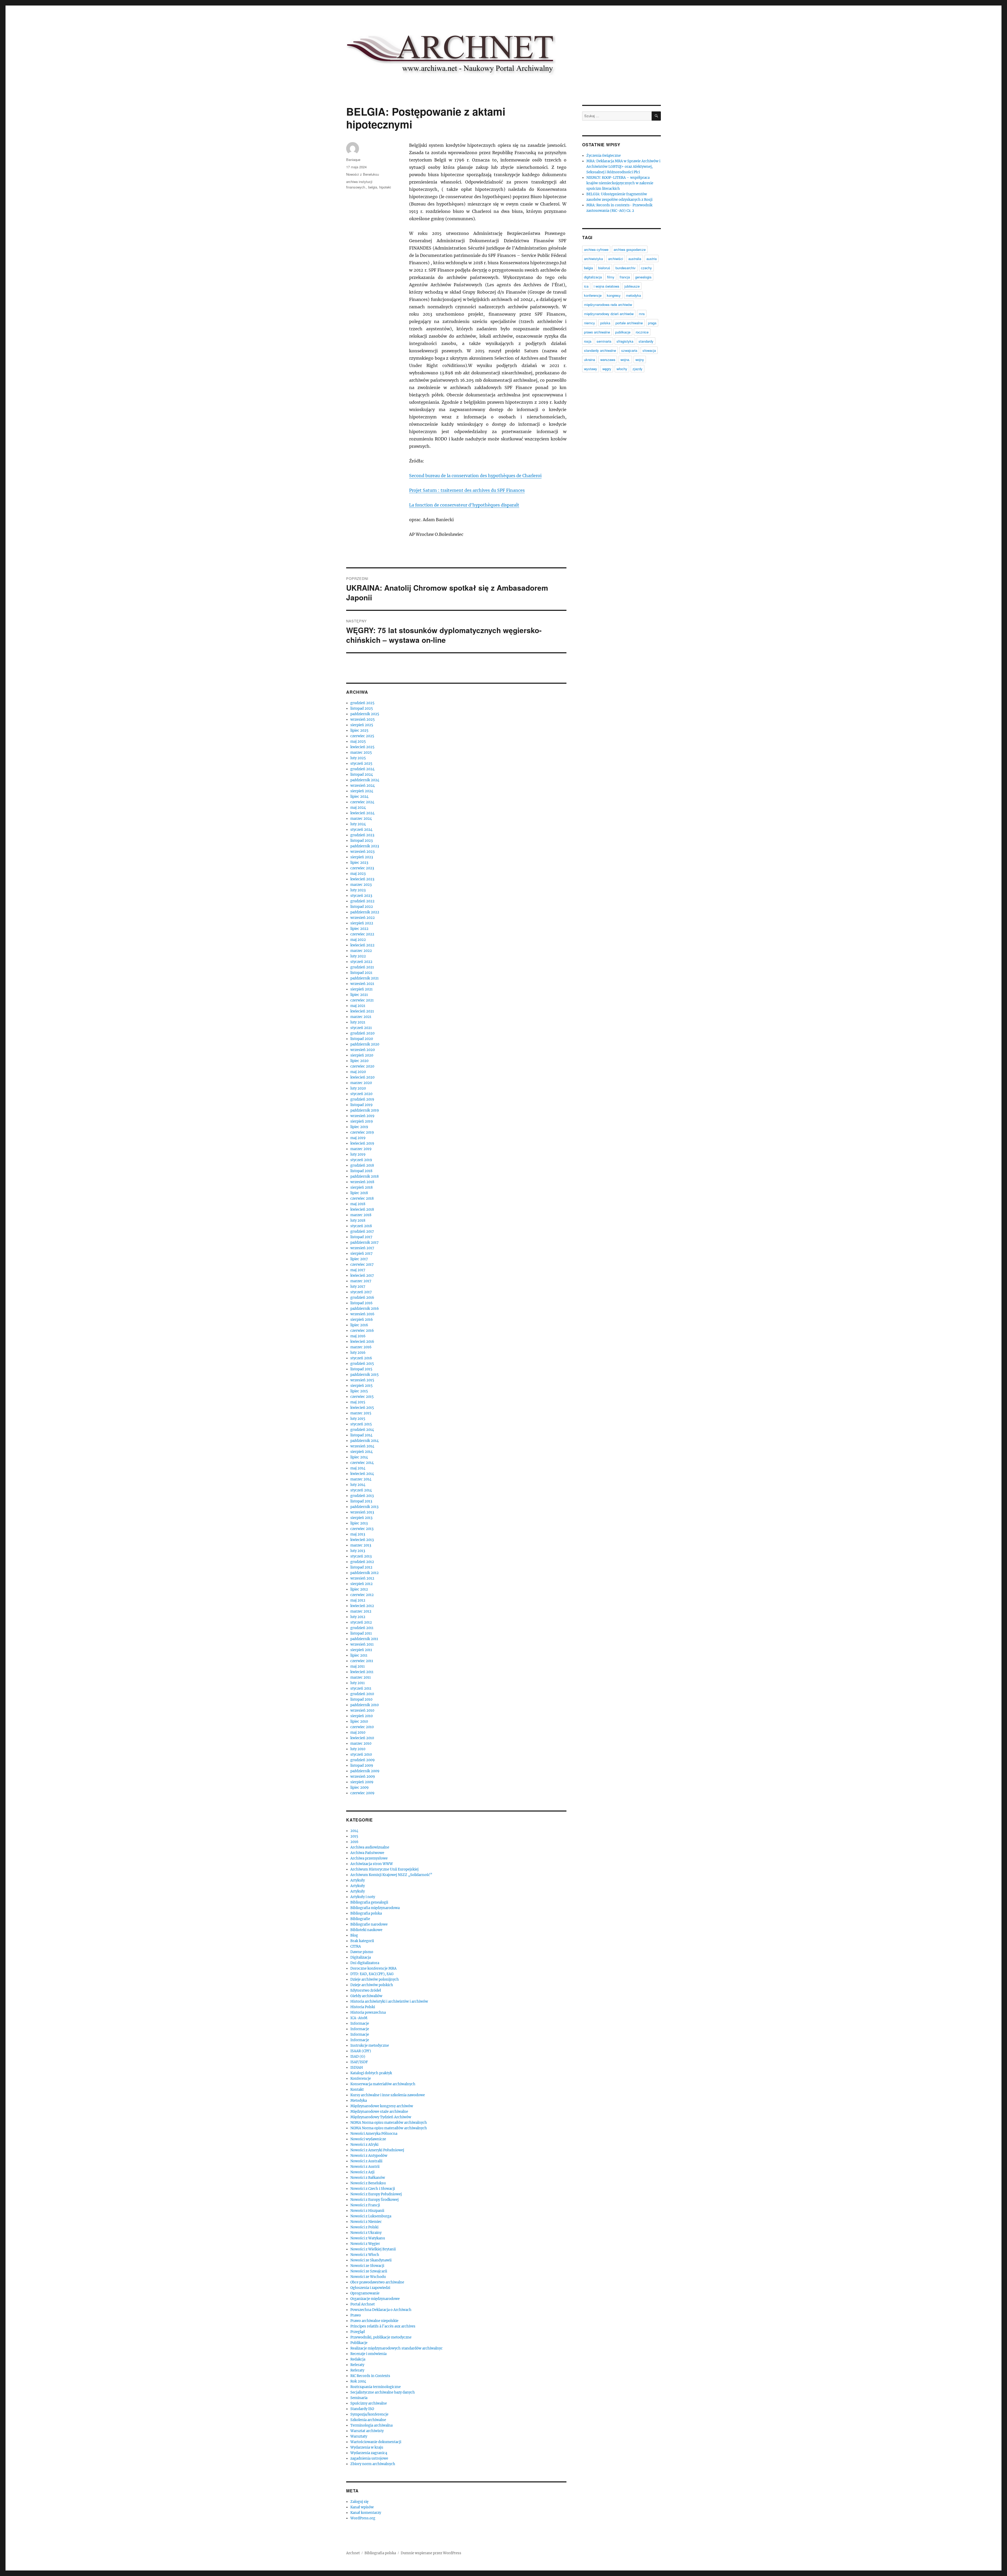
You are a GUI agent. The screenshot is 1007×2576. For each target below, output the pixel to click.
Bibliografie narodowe (369, 1924)
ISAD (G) (358, 2057)
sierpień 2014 (361, 1452)
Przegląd (358, 2332)
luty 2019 (358, 1154)
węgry (607, 369)
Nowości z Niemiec (366, 2222)
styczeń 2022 (361, 962)
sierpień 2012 (361, 1584)
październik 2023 (365, 846)
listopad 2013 (361, 1501)
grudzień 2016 (362, 1298)
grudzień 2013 (362, 1496)
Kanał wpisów (362, 2507)
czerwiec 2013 (362, 1529)
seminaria (604, 341)
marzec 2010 (361, 1744)
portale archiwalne (629, 323)
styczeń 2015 (361, 1424)
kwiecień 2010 (362, 1738)
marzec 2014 (361, 1479)
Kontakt (357, 2090)
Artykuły (358, 1880)
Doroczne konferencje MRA (373, 1968)
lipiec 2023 (359, 863)
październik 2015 (365, 1375)
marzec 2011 (361, 1677)
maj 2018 (358, 1204)
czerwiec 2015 (362, 1397)
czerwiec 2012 (362, 1595)
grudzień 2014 (362, 1430)
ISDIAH (357, 2068)
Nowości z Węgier (365, 2244)
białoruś (604, 268)
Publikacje (359, 2343)
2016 (354, 1842)
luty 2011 (358, 1683)
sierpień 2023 (362, 857)
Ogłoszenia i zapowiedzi (370, 2288)
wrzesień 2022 (363, 918)
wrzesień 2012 (362, 1578)
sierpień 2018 (361, 1187)
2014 (354, 1831)
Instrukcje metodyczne (370, 2046)
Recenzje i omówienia (368, 2354)
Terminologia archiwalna (371, 2425)
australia (635, 259)
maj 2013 (358, 1534)
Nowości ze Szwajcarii (369, 2271)
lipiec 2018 (359, 1193)
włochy (622, 369)
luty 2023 (358, 890)
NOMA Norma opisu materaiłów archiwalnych (389, 2123)
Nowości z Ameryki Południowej (377, 2150)
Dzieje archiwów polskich (372, 1985)
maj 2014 (358, 1468)
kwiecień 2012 (362, 1606)
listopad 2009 (362, 1766)
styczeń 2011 (361, 1688)
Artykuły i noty (363, 1897)
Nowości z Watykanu (368, 2238)
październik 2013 (364, 1507)
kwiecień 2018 (362, 1209)
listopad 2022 (362, 907)
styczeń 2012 (361, 1622)
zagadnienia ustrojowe (369, 2458)
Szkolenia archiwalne (368, 2420)
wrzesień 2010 (362, 1710)
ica (586, 286)
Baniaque (353, 160)
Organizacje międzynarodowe (375, 2299)
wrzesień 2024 (363, 786)
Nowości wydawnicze (368, 2139)
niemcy (590, 323)
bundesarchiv (626, 268)
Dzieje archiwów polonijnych (375, 1979)
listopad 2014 (361, 1435)
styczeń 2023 (361, 896)
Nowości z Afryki (364, 2145)
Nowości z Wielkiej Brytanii (373, 2249)
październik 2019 (365, 1110)
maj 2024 (358, 808)
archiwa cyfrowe (596, 249)
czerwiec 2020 (362, 1066)
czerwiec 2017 (362, 1265)
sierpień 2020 (362, 1055)
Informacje (360, 2023)
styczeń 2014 (361, 1490)
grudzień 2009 (363, 1760)
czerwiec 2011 (362, 1661)
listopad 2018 (361, 1171)
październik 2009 (365, 1771)
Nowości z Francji (365, 2205)
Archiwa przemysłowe (369, 1858)
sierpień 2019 (362, 1121)
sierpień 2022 (362, 923)
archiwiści (616, 259)
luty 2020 (358, 1088)
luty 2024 (358, 824)
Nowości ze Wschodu (368, 2277)
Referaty (357, 2365)
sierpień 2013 (361, 1518)
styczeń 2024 (361, 830)
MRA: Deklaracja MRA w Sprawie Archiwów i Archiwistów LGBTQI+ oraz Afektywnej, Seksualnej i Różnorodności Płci (623, 167)
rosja (588, 341)
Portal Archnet (363, 2304)
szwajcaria (629, 350)
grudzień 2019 (362, 1099)
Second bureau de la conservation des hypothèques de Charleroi (475, 476)
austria (652, 259)
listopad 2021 (361, 973)
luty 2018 (358, 1220)
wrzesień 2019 (362, 1116)
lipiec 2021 (359, 995)
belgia (373, 187)
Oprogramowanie (365, 2293)
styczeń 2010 (361, 1755)
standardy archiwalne (600, 350)
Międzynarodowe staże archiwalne (379, 2112)
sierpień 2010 (361, 1716)
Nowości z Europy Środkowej (374, 2200)
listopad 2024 (362, 775)
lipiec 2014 (359, 1457)
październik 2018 (365, 1176)
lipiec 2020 (359, 1061)
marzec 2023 (361, 885)
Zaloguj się (359, 2502)
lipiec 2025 (359, 731)
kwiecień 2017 (362, 1276)
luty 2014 (358, 1485)
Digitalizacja (361, 1957)
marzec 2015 (361, 1413)
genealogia (643, 277)
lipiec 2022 (359, 929)
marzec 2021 (361, 1017)
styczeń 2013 (361, 1556)
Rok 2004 (358, 2381)
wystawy (591, 369)
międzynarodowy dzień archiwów (609, 314)
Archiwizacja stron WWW (372, 1864)
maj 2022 (358, 940)
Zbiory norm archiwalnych (373, 2464)
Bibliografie (360, 1919)
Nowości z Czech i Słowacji (373, 2189)
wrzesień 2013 (362, 1512)
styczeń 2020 (361, 1094)
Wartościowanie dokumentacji (376, 2442)
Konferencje (361, 2079)
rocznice (642, 332)
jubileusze (632, 286)
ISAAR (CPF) (361, 2051)
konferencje (593, 295)
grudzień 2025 (362, 703)
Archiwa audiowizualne (370, 1847)
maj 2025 (358, 742)
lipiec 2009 (360, 1788)
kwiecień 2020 (362, 1077)
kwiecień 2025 (362, 747)
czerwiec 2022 (362, 934)
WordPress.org (363, 2518)
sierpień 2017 (361, 1254)
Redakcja (358, 2359)
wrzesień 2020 (363, 1050)
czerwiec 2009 (362, 1793)
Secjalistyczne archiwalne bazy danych (383, 2392)
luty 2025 (358, 758)
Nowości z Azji (362, 2172)
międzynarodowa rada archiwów (608, 305)
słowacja (649, 350)
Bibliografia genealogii (369, 1902)
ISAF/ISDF (359, 2062)
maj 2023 (358, 874)
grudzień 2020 (362, 1033)
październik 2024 (365, 780)
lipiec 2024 (359, 797)
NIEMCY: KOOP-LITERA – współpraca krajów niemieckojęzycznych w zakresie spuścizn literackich (620, 183)
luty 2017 (358, 1287)
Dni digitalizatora (365, 1963)
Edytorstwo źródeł (366, 1990)
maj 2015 (358, 1402)
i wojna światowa (606, 286)
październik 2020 (365, 1044)
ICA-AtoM (359, 2018)
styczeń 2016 (361, 1358)
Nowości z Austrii (365, 2167)
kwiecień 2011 (362, 1672)
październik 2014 (365, 1441)
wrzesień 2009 (363, 1777)
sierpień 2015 (361, 1386)
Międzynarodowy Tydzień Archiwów (381, 2117)
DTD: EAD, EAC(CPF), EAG (372, 1974)
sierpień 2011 (361, 1650)
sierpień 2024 (362, 791)
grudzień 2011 (362, 1628)
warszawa (608, 360)
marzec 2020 (361, 1083)
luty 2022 (358, 956)
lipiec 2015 (359, 1391)
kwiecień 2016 (362, 1342)
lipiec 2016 (359, 1325)
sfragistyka (625, 341)
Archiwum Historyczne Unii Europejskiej (384, 1869)
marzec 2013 (361, 1545)
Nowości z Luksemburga (371, 2216)
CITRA (356, 1946)
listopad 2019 (361, 1105)
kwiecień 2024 (362, 813)
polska (605, 323)
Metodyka (359, 2101)
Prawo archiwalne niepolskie (374, 2321)
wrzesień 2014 (362, 1446)
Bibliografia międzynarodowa (375, 1908)
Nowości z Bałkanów (368, 2178)
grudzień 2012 (362, 1562)
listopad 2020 (362, 1039)
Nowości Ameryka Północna (374, 2134)
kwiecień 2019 (362, 1143)
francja (625, 277)
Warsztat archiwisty (367, 2431)
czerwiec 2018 (362, 1198)
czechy (646, 268)
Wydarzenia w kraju (367, 2447)
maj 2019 (358, 1138)
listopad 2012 (361, 1567)
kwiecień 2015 (362, 1408)
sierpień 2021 (361, 989)
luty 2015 (358, 1419)
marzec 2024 (361, 819)
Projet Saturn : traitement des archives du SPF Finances (467, 490)
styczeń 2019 (361, 1160)
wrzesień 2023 (362, 852)
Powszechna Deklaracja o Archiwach (381, 2310)
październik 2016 (365, 1309)
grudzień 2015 (362, 1364)
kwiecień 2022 (362, 945)
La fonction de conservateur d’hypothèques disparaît (464, 505)
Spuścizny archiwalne (369, 2403)
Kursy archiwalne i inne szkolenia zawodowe (388, 2095)
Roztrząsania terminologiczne (376, 2387)
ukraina (590, 360)
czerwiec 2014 (362, 1463)
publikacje (623, 332)
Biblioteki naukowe (366, 1930)
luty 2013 (358, 1551)
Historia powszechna (368, 2012)
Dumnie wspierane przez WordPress (431, 2553)
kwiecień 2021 (362, 1011)
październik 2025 (365, 714)
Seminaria (359, 2398)
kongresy (614, 295)
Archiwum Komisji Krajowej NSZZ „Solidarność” (391, 1875)
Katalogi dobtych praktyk (371, 2073)
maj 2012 (358, 1600)
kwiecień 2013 (362, 1540)
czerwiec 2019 (362, 1132)
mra (642, 314)
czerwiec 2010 (362, 1727)
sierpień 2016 (362, 1320)
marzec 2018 (361, 1215)
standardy (646, 341)
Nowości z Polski (364, 2227)
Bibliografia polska (366, 1913)
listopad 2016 (361, 1303)
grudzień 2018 (362, 1165)
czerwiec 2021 (362, 1000)
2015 (354, 1836)
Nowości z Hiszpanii (367, 2211)
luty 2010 (358, 1749)
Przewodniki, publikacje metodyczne (381, 2337)
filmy (611, 277)
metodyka (633, 295)
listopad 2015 (361, 1369)
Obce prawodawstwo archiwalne (377, 2282)
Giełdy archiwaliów (366, 1996)
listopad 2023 (361, 841)
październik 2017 (365, 1243)
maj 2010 (358, 1732)
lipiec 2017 (359, 1259)
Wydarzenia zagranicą (369, 2453)
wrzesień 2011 (362, 1644)
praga (652, 323)
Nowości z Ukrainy (366, 2233)
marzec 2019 (361, 1149)
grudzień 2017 (362, 1232)
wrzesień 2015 (362, 1380)
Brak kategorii (362, 1941)
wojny (640, 360)
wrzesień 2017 (362, 1248)
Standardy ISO (362, 2409)
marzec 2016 (361, 1347)
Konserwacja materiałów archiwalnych (383, 2084)
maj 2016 (358, 1336)
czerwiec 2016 (362, 1331)
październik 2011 (364, 1639)
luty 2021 (358, 1022)
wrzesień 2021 (362, 984)
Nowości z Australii (366, 2161)
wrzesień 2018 (362, 1182)
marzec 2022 (361, 951)
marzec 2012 (361, 1611)
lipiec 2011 (359, 1655)
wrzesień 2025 (363, 720)
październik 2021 (365, 978)
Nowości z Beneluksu (363, 174)
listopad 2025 (362, 708)
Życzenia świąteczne (604, 156)
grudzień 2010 (362, 1694)
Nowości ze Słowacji (367, 2266)
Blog (354, 1935)
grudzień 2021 (362, 967)
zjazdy (638, 369)
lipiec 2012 (359, 1589)
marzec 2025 (361, 753)
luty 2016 (358, 1353)
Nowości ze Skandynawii (371, 2260)
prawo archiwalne (597, 332)
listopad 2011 (361, 1633)
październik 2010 (365, 1705)
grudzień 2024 (362, 769)
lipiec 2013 (359, 1523)
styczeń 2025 (361, 764)
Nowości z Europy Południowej (376, 2194)
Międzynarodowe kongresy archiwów (382, 2106)
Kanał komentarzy (366, 2513)
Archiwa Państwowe (367, 1853)
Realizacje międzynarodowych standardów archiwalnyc (397, 2348)
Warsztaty (359, 2436)
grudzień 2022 (362, 901)
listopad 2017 (361, 1237)
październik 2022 (365, 912)
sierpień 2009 (362, 1782)
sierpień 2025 (362, 725)
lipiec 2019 (359, 1127)
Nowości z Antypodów (369, 2156)
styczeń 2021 (361, 1028)
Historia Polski (363, 2007)
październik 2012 (365, 1573)
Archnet (353, 2553)
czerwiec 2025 (362, 736)
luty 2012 (358, 1617)
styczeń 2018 (361, 1226)
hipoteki (385, 187)
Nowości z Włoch (365, 2255)
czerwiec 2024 (362, 802)
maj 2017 (358, 1270)
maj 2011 (358, 1666)
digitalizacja (593, 277)
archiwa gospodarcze (630, 249)
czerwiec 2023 (362, 868)
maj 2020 (358, 1072)
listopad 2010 (361, 1699)
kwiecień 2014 (362, 1474)
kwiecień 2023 (362, 879)
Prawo (356, 2315)
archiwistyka (593, 259)
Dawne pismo (362, 1952)
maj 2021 (358, 1006)
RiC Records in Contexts (370, 2376)
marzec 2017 (361, 1281)
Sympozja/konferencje (369, 2414)
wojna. (625, 360)
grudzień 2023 (362, 835)
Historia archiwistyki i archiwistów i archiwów (389, 2001)
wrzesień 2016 (362, 1314)
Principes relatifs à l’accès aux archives (383, 2326)
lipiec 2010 (359, 1721)
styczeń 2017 (361, 1292)
